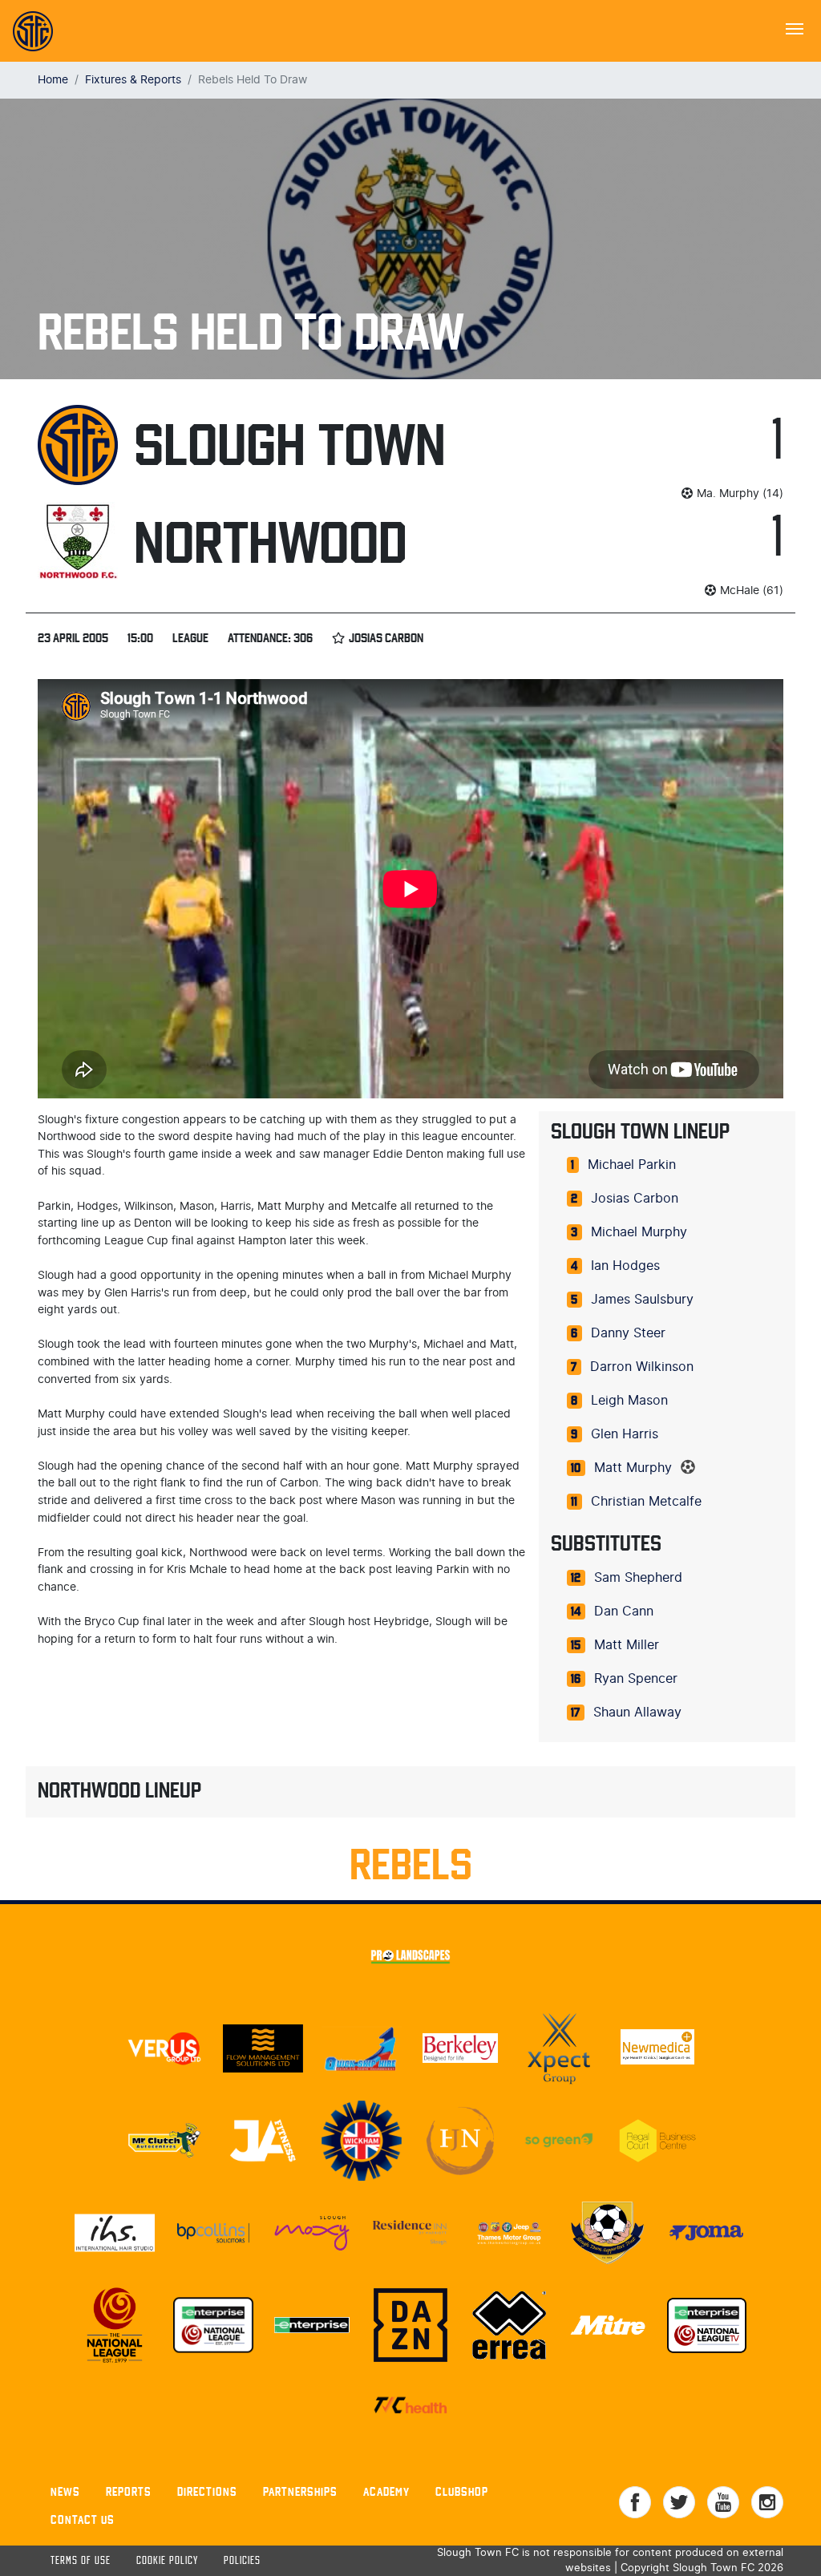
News (65, 2491)
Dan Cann (624, 1612)
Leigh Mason (629, 1401)
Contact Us (83, 2519)
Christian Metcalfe (646, 1502)
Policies (242, 2561)
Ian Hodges (625, 1266)
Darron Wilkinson (642, 1367)
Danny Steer (628, 1333)
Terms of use (81, 2561)
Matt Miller (627, 1645)
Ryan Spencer (636, 1679)
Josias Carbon (635, 1199)
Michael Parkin (632, 1165)
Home (53, 80)
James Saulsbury (642, 1300)
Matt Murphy (633, 1468)
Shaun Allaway (637, 1713)
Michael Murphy (639, 1232)
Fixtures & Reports (133, 80)
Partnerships (300, 2491)
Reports (129, 2491)
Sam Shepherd (638, 1578)
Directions (207, 2491)
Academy (386, 2491)
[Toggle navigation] (795, 27)
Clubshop (462, 2491)
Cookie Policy (167, 2561)
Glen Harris (625, 1434)
